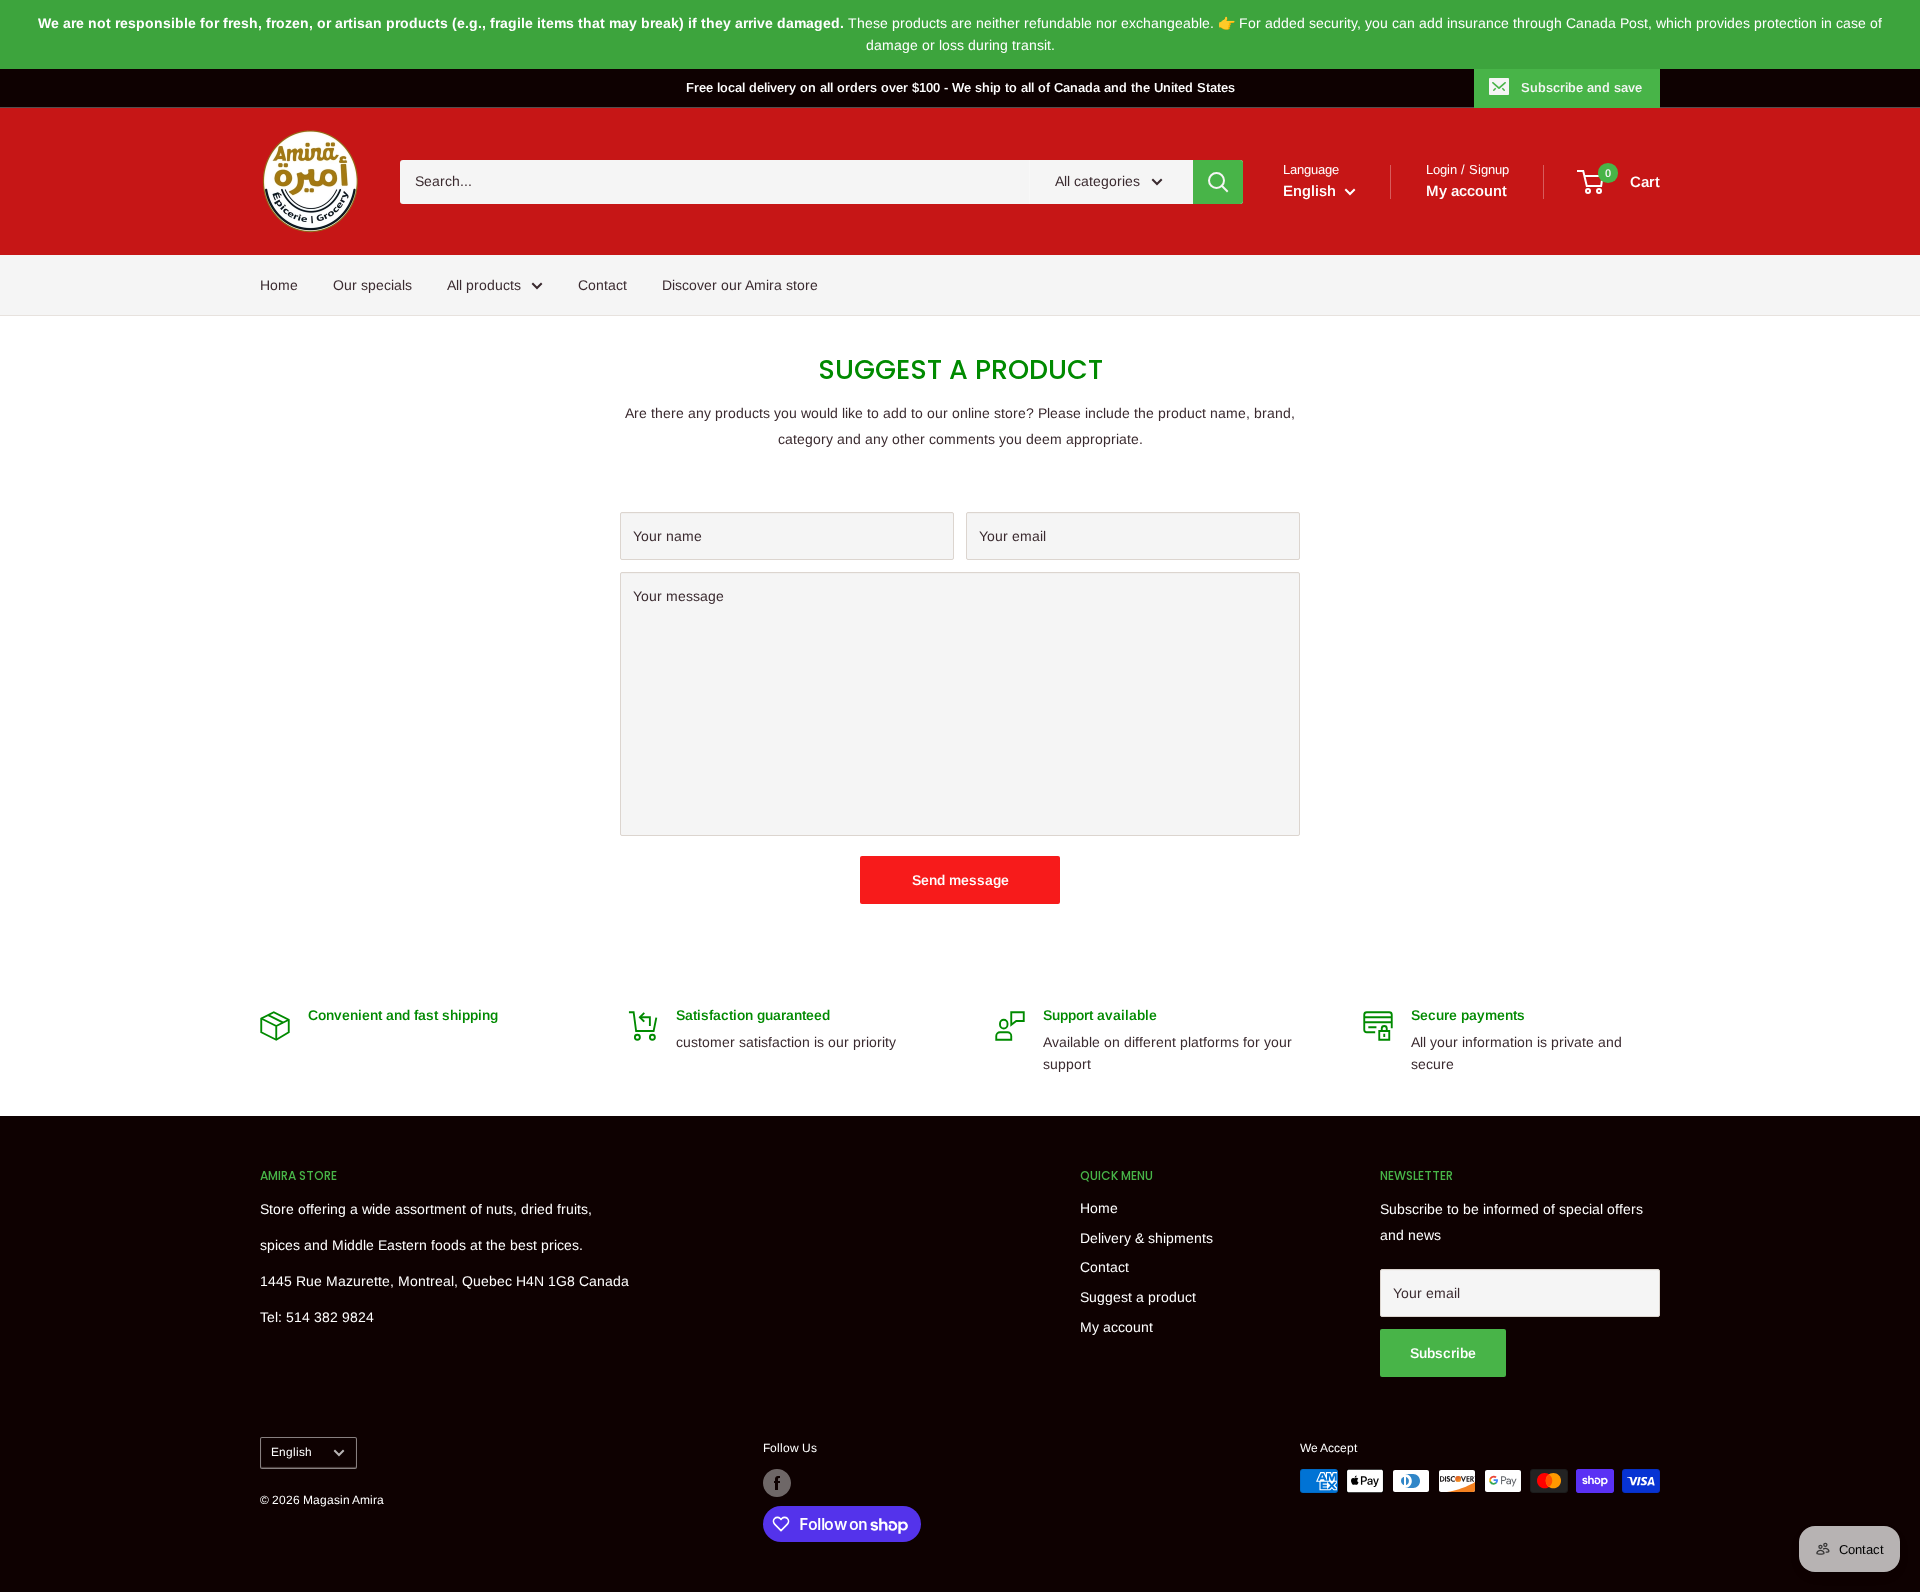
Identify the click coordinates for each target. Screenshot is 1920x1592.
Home (279, 285)
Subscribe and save (1581, 87)
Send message (960, 880)
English (291, 1452)
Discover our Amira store (740, 285)
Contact (602, 285)
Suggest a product (1138, 1297)
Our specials (372, 285)
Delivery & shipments (1146, 1238)
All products (484, 285)
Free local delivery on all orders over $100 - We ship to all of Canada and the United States (960, 87)
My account (1466, 190)
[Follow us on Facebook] (777, 1483)
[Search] (1218, 182)
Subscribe (1443, 1353)
